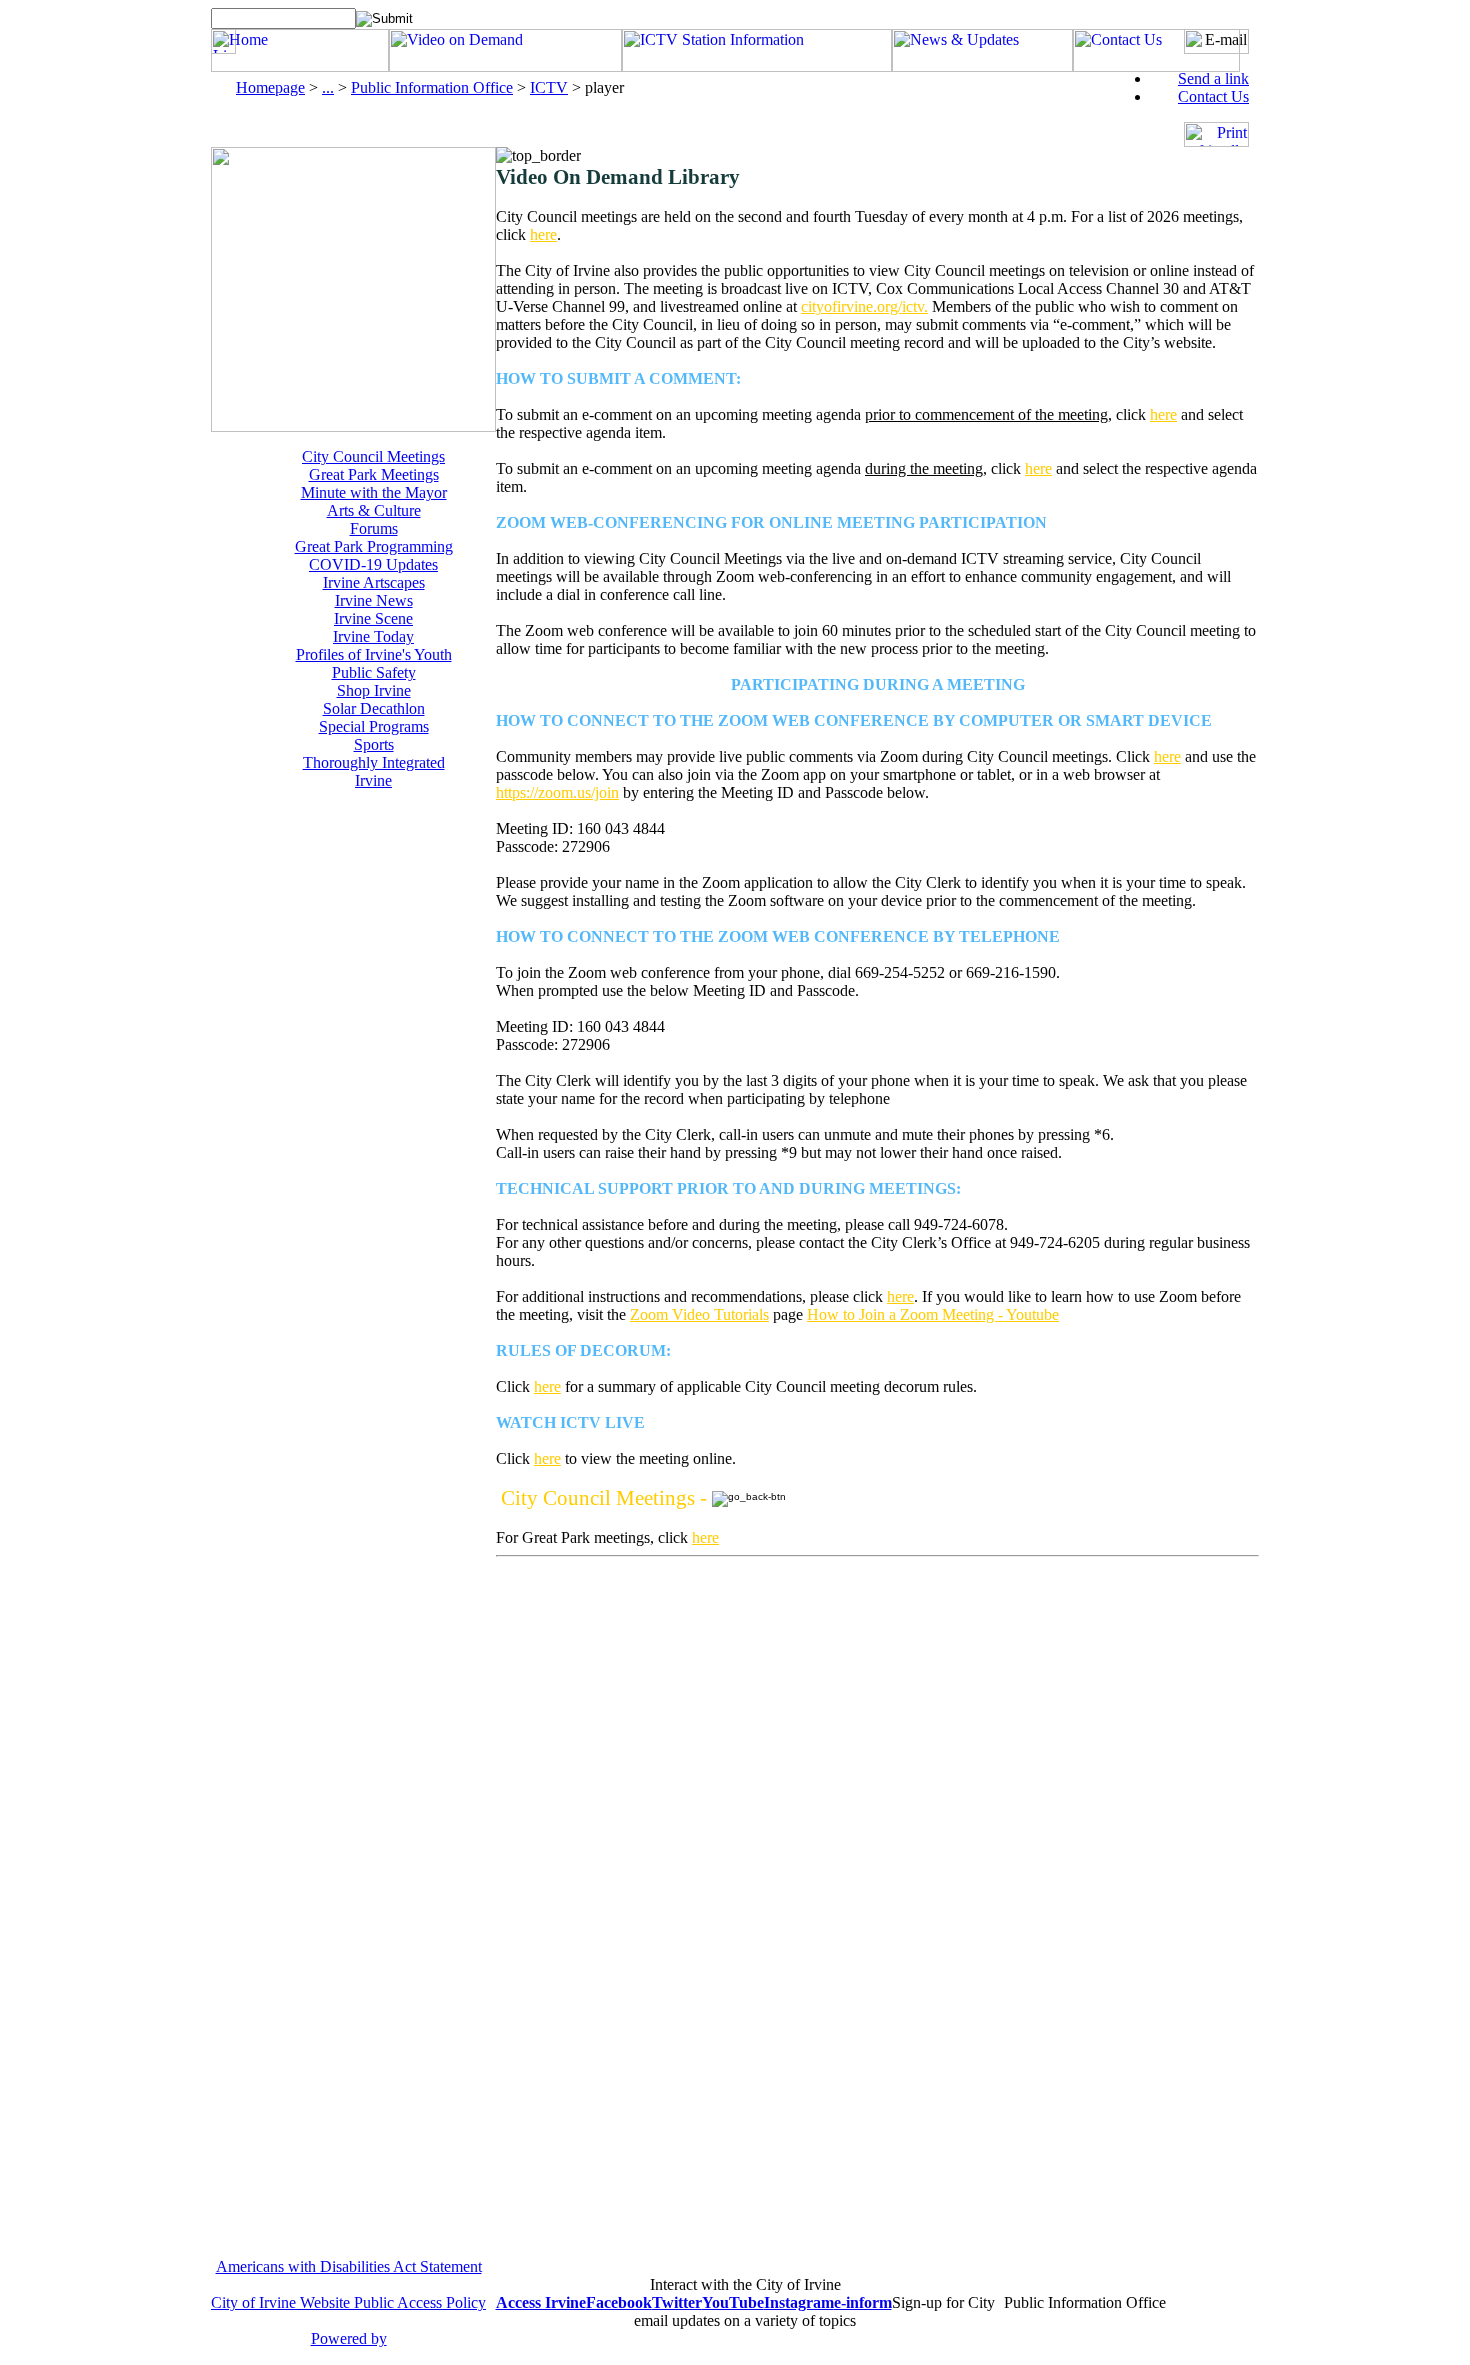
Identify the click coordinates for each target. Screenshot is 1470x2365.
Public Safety (374, 672)
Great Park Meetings (374, 474)
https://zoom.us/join (557, 792)
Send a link (1213, 78)
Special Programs (374, 726)
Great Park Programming (374, 546)
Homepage (270, 87)
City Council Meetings (373, 456)
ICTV (549, 87)
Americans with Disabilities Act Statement (349, 2266)
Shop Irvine (374, 690)
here (543, 234)
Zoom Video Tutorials (699, 1314)
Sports (374, 744)
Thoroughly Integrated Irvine (374, 771)
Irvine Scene (373, 618)
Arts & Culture (374, 510)
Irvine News (374, 600)
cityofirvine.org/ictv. (864, 306)
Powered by (349, 2338)
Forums (374, 528)
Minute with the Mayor (374, 492)
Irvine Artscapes (374, 582)
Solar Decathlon (374, 708)
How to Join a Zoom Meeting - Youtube (933, 1314)
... (328, 87)
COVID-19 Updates (373, 564)
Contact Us (1213, 96)
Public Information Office (432, 87)
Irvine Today (373, 636)
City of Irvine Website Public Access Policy (348, 2302)
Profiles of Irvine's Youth (374, 654)
